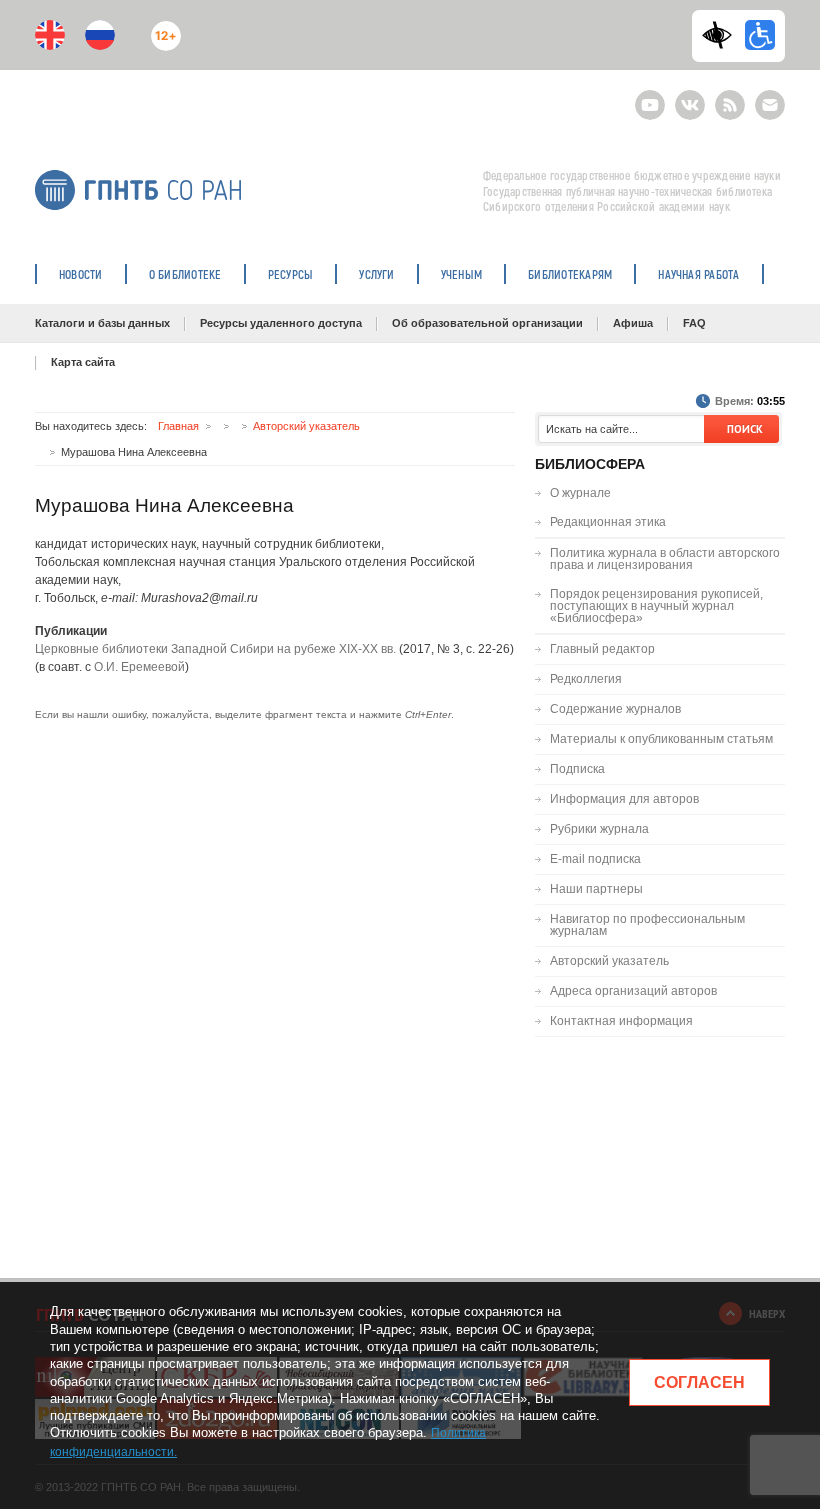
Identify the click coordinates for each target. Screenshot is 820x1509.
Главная (178, 426)
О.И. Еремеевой (139, 667)
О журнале (580, 493)
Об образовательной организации (487, 323)
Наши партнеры (596, 889)
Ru (100, 35)
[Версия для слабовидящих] (722, 35)
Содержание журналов (615, 709)
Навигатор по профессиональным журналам (647, 925)
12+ (161, 27)
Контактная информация (621, 1021)
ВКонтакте (690, 96)
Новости (81, 274)
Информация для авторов (624, 799)
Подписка (577, 769)
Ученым (461, 274)
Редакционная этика (608, 522)
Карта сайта (83, 362)
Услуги (376, 274)
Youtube (650, 96)
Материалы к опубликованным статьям (661, 739)
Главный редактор (602, 649)
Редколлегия (586, 679)
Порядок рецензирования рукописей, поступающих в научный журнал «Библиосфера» (656, 606)
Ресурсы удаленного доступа (281, 323)
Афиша (633, 323)
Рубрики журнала (599, 829)
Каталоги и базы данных (102, 323)
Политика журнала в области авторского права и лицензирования (665, 559)
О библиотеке (185, 274)
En (50, 35)
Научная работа (698, 274)
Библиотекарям (570, 274)
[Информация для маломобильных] (760, 35)
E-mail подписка (770, 105)
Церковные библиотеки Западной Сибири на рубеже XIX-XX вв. (215, 649)
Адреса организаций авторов (633, 991)
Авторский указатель (306, 426)
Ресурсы (291, 274)
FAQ (694, 323)
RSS (727, 96)
